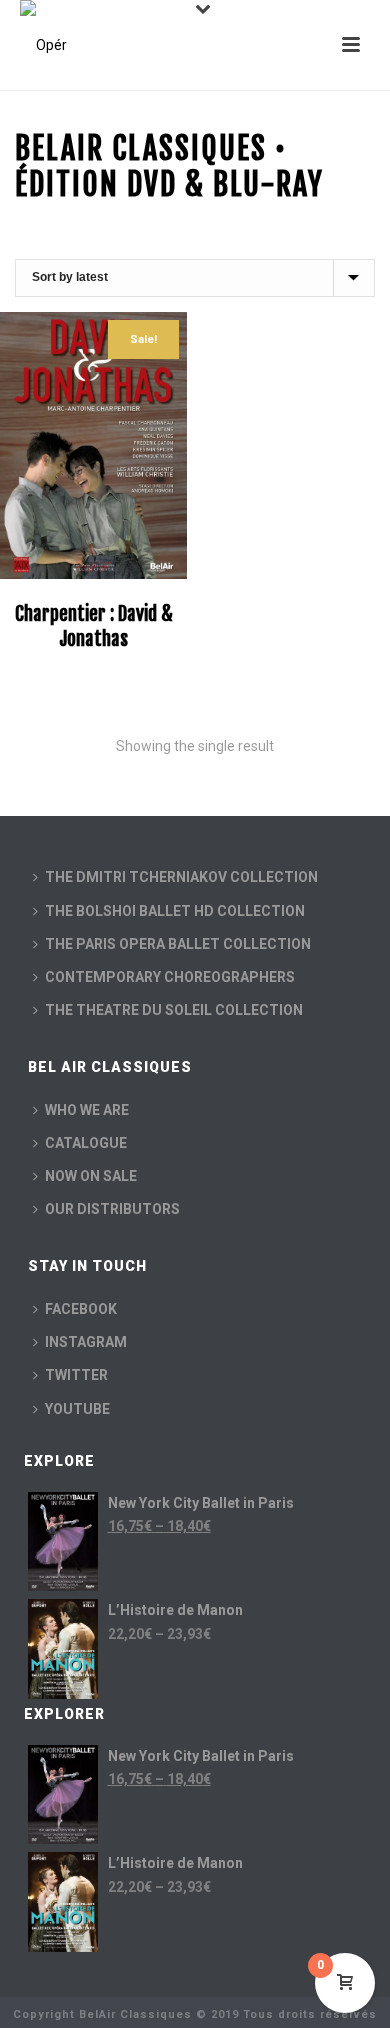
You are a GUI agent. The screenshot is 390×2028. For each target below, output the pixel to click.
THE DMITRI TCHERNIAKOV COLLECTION (181, 877)
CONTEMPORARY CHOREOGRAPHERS (170, 977)
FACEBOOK (81, 1309)
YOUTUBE (77, 1409)
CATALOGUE (86, 1143)
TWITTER (76, 1375)
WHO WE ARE (87, 1110)
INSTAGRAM (86, 1342)
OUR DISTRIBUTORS (112, 1209)
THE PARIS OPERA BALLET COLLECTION (178, 944)
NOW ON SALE (91, 1176)
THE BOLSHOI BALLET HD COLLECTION (175, 911)
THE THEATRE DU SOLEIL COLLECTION (174, 1010)
